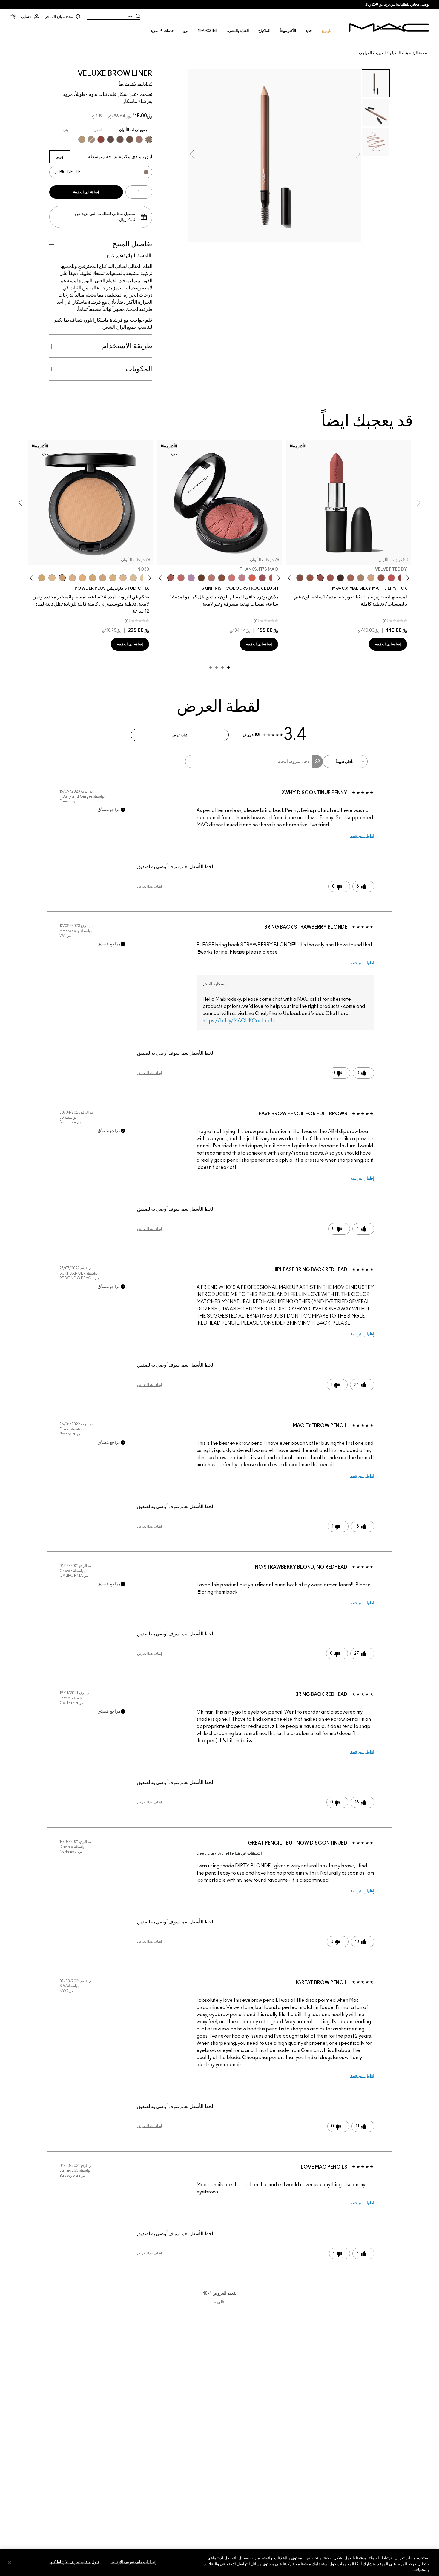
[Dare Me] (391, 578)
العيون (381, 53)
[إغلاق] (10, 2562)
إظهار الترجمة (362, 836)
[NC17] (113, 578)
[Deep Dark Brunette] (130, 139)
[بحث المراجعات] (318, 762)
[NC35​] (52, 578)
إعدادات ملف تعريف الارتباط (134, 2562)
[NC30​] (62, 578)
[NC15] (133, 578)
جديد (309, 31)
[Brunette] (149, 139)
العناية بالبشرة (238, 31)
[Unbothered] (381, 578)
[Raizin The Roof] (222, 578)
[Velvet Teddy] (320, 578)
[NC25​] (82, 578)
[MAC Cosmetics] (389, 27)
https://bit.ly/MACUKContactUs (240, 1021)
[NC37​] (42, 578)
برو (186, 31)
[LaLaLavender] (191, 578)
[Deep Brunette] (139, 139)
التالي (220, 2302)
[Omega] (91, 139)
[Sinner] (262, 578)
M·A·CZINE (208, 31)
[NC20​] (93, 578)
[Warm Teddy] (300, 578)
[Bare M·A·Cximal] (340, 578)
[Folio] (361, 578)
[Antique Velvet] (201, 578)
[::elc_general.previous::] (407, 578)
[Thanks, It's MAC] (171, 578)
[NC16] (123, 578)
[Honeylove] (242, 578)
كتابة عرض (180, 735)
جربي (60, 157)
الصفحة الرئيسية (417, 53)
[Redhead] (101, 139)
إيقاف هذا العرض (149, 886)
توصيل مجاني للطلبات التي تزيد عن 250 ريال (397, 4)
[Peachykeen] (232, 578)
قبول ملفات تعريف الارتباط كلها (75, 2562)
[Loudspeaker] (252, 578)
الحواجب (365, 53)
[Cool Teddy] (351, 578)
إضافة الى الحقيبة (86, 192)
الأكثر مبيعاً (288, 31)
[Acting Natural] (371, 578)
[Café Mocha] (330, 578)
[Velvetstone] (110, 139)
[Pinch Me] (181, 578)
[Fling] (82, 139)
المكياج (395, 53)
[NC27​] (72, 578)
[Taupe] (120, 139)
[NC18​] (103, 578)
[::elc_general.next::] (290, 578)
